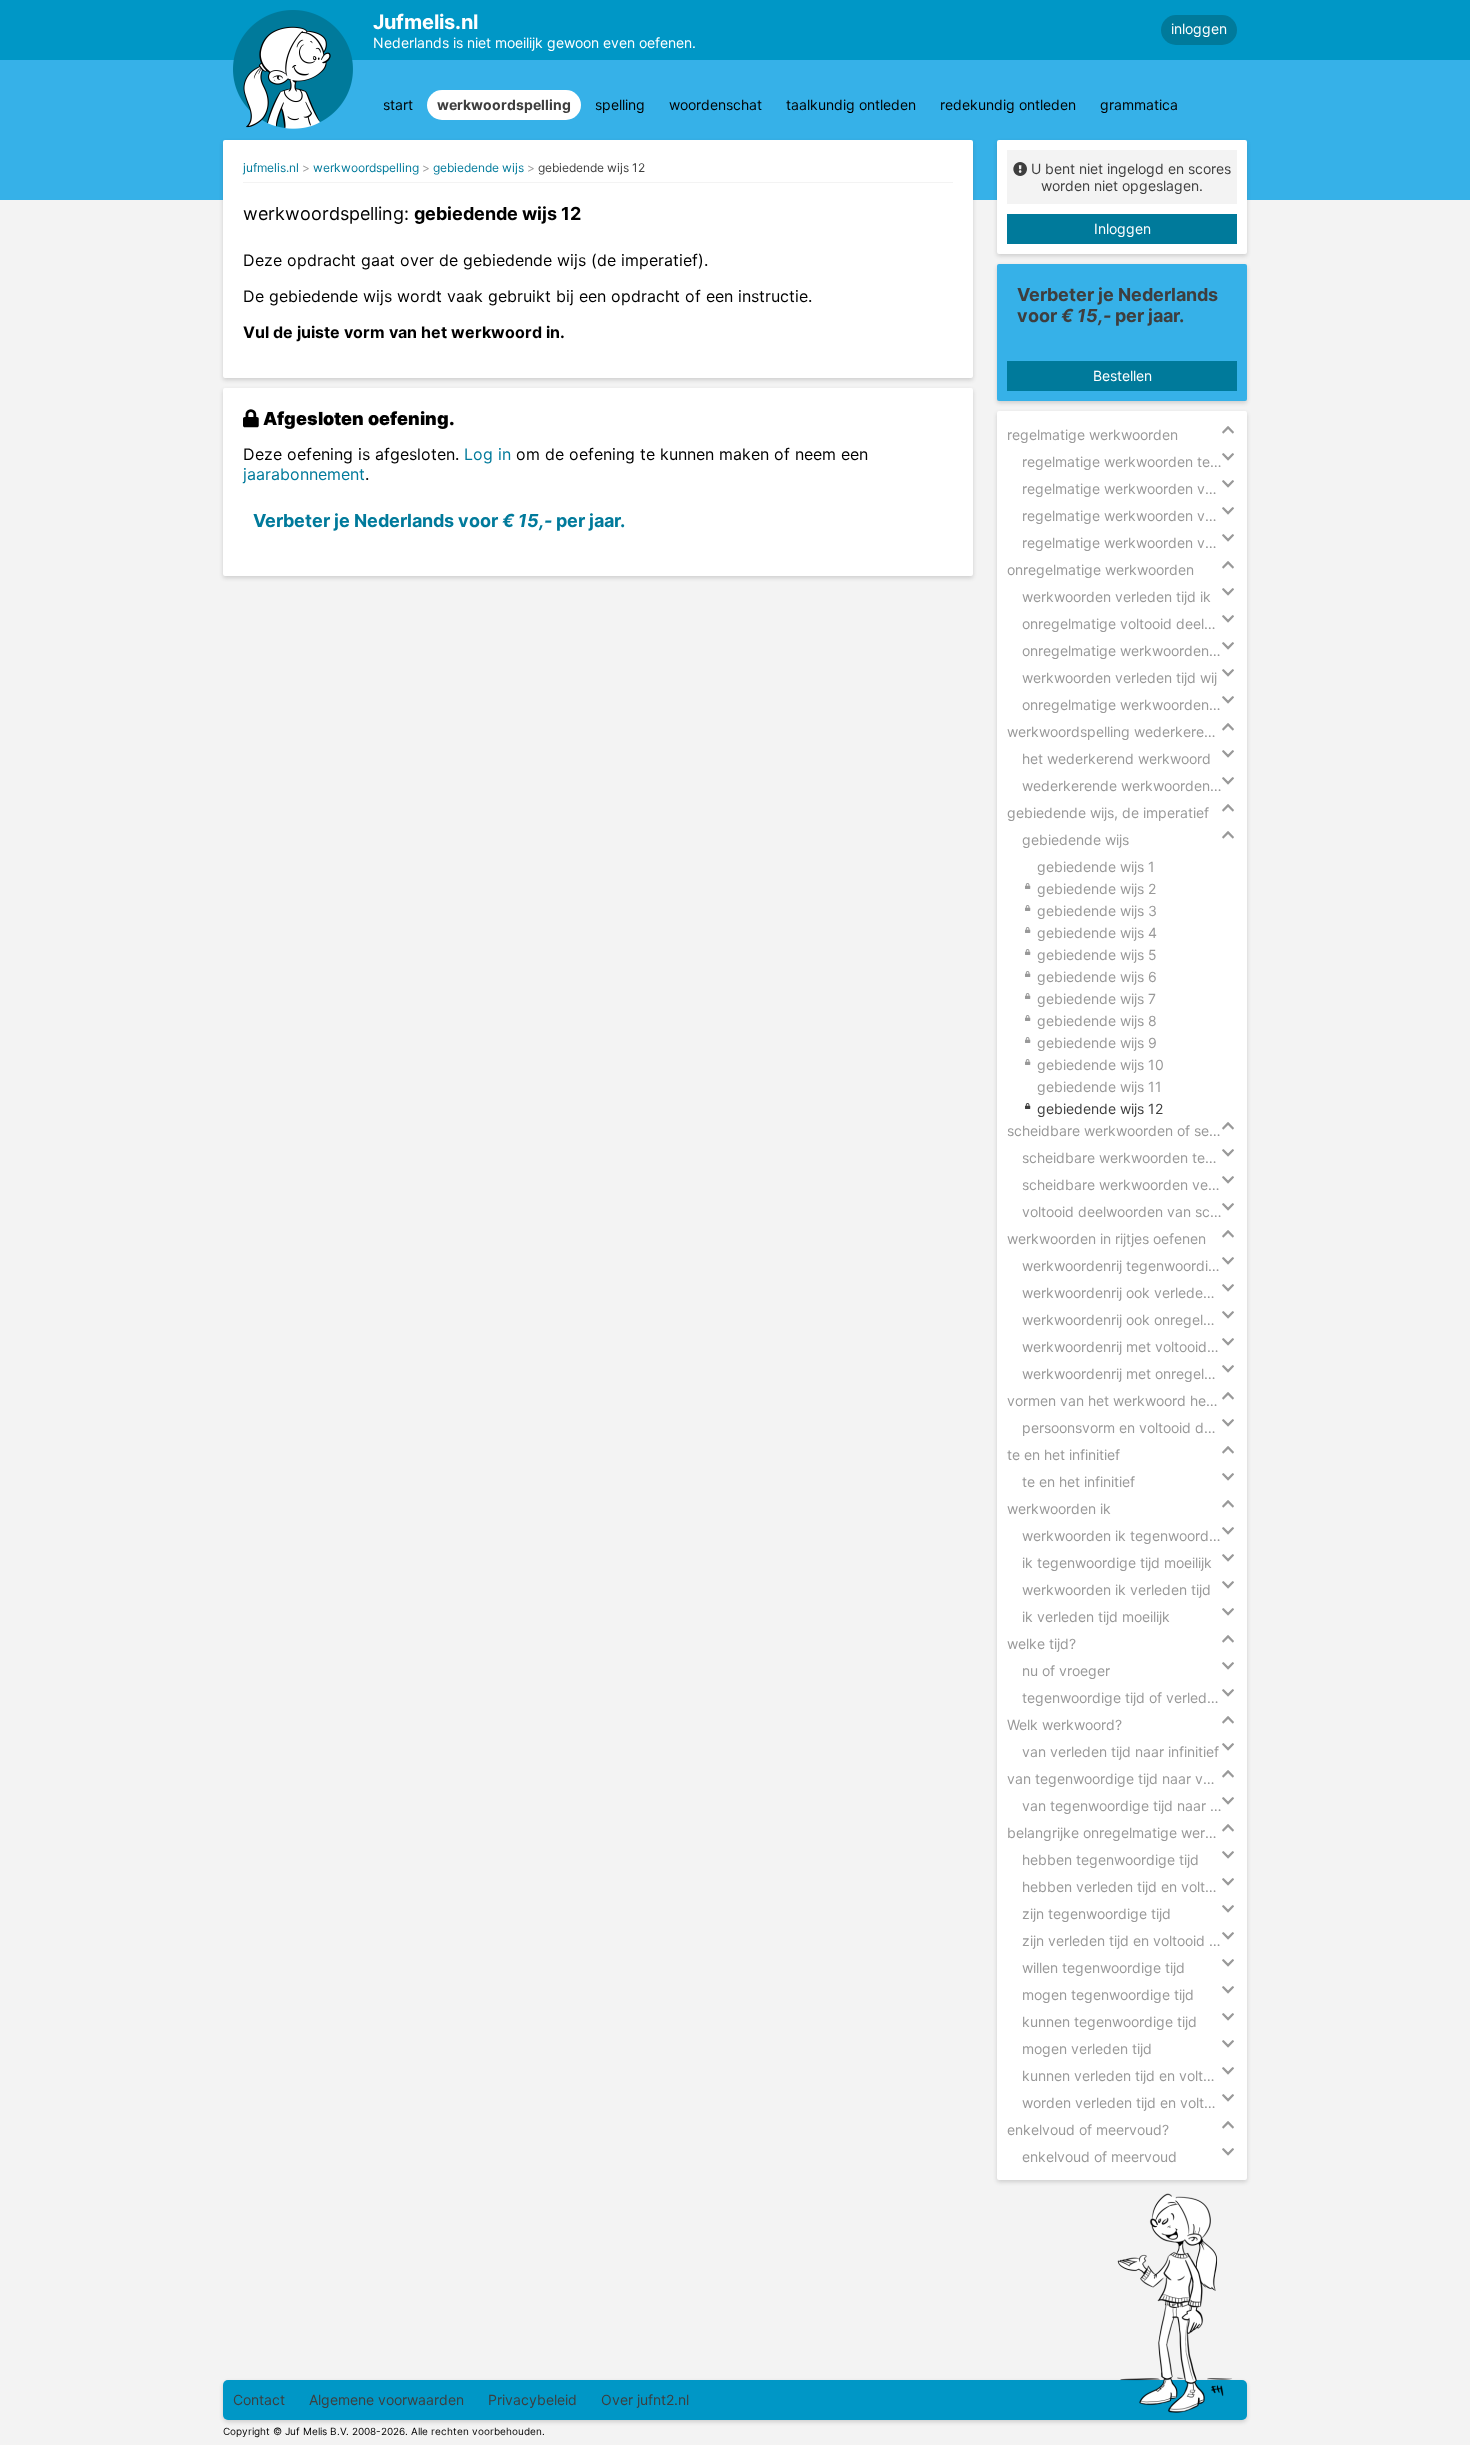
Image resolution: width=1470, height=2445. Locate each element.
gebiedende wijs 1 (1096, 866)
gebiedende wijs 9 (1097, 1042)
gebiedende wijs (478, 167)
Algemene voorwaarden (386, 2399)
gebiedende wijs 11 (1099, 1086)
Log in (487, 454)
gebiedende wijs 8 (1097, 1020)
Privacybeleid (532, 2399)
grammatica (1139, 104)
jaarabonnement (304, 474)
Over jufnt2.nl (645, 2399)
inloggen (1199, 28)
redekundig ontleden (1008, 104)
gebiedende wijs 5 (1097, 954)
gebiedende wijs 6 (1097, 976)
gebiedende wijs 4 (1097, 932)
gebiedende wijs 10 (1100, 1064)
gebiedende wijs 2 (1096, 888)
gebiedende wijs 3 (1097, 910)
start (398, 104)
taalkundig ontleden (851, 104)
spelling (620, 104)
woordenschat (715, 104)
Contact (259, 2399)
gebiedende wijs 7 (1096, 998)
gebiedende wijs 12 (591, 167)
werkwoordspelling (504, 104)
